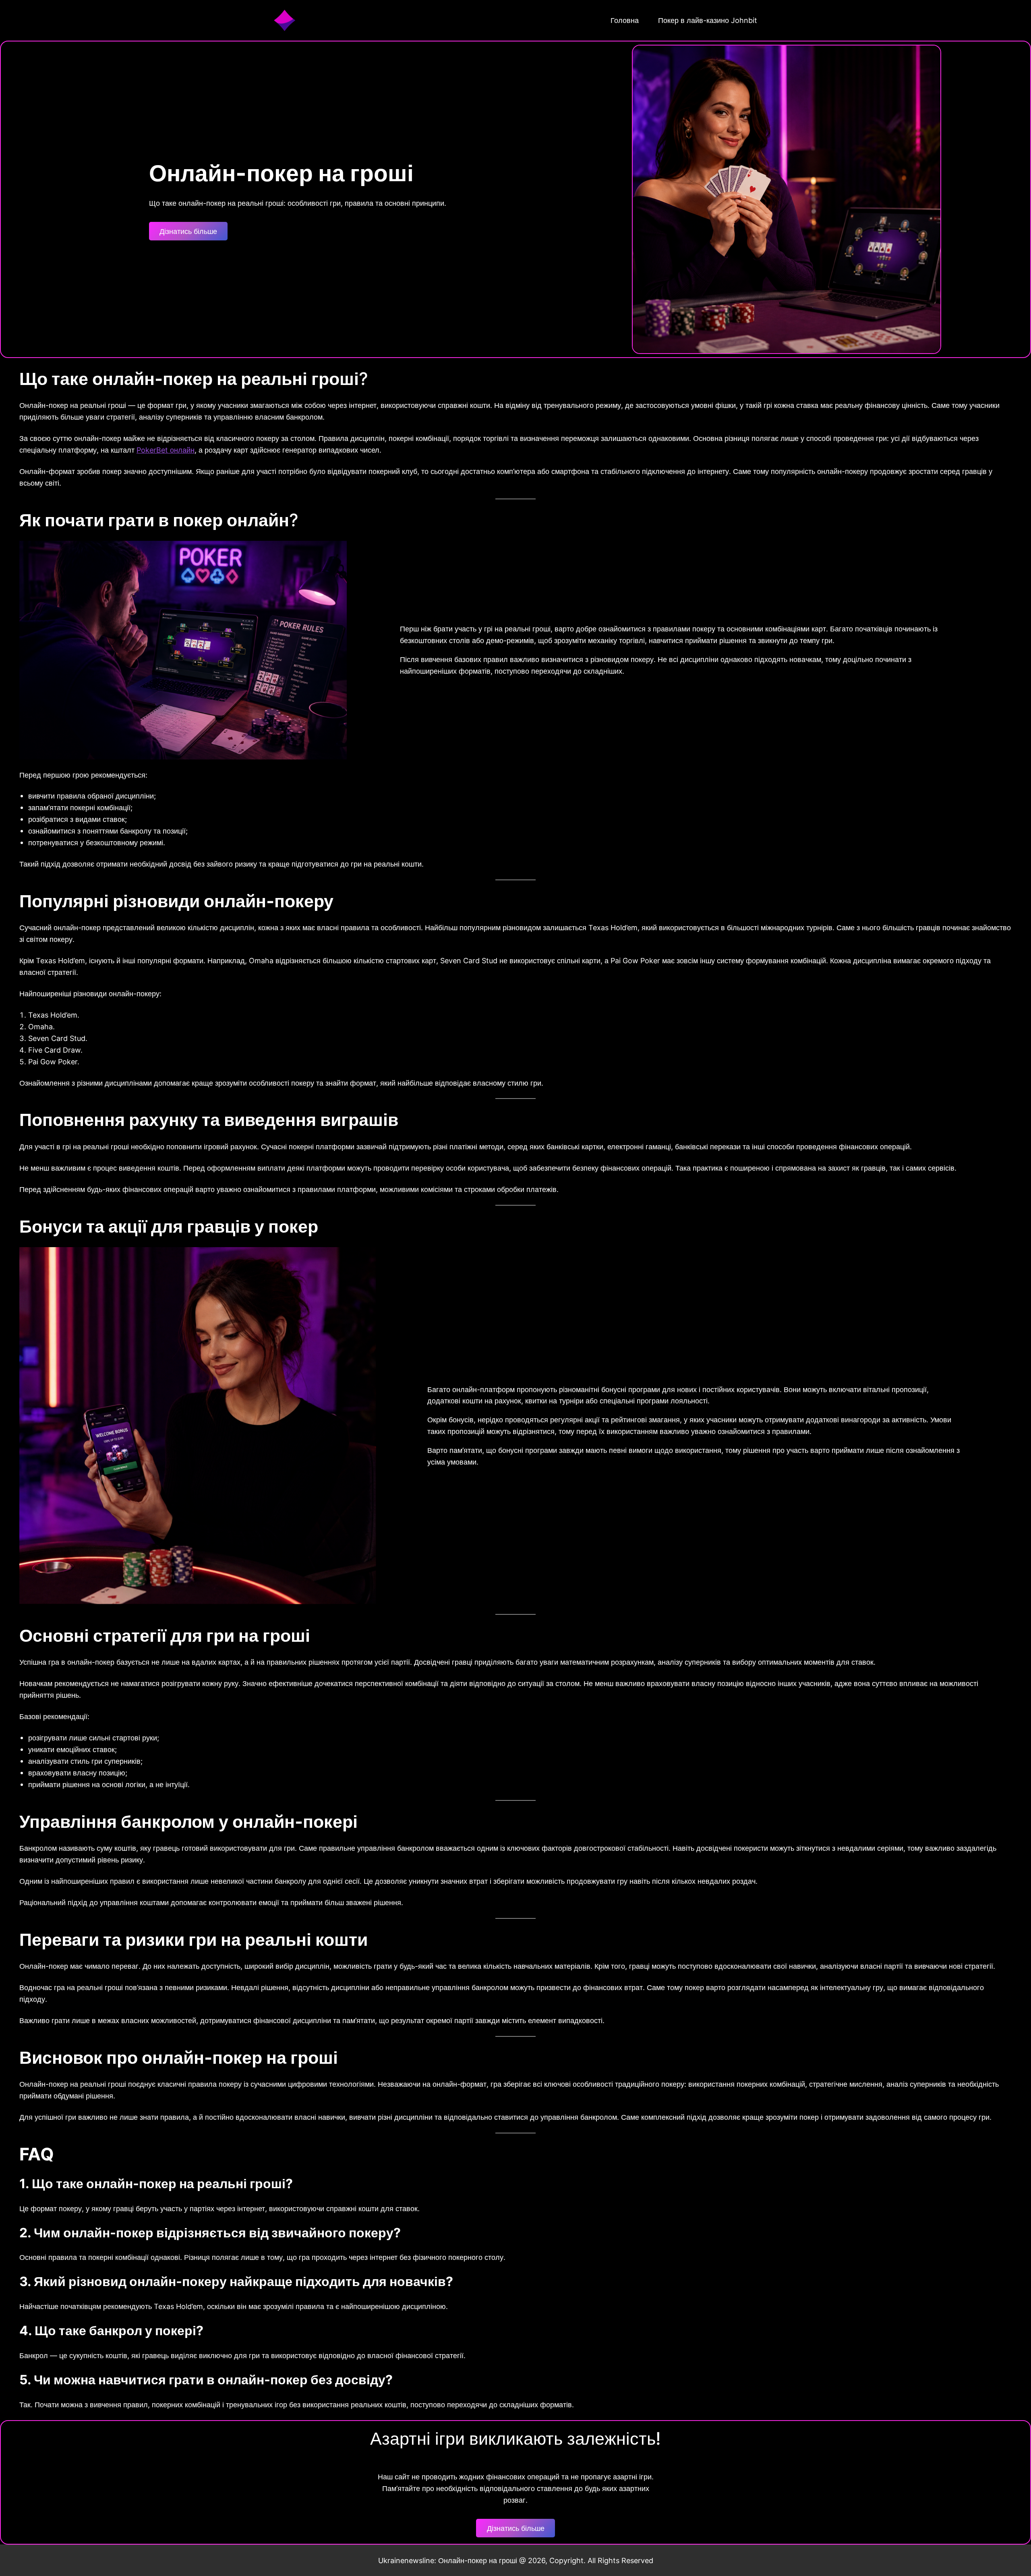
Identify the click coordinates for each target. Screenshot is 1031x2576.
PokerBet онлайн (166, 450)
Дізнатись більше (188, 231)
